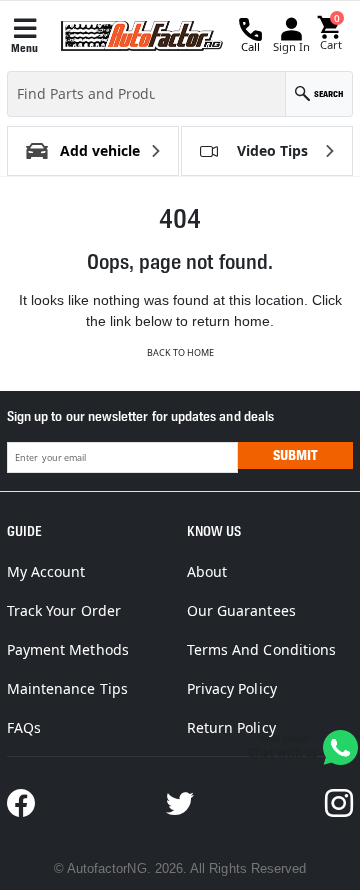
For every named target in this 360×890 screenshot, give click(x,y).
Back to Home (180, 352)
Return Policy (231, 727)
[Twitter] (180, 803)
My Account (46, 571)
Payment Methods (68, 649)
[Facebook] (21, 803)
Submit (295, 455)
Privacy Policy (232, 688)
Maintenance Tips (67, 688)
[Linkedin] (339, 803)
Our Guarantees (241, 610)
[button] (330, 34)
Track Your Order (64, 610)
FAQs (24, 727)
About (207, 571)
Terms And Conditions (261, 649)
